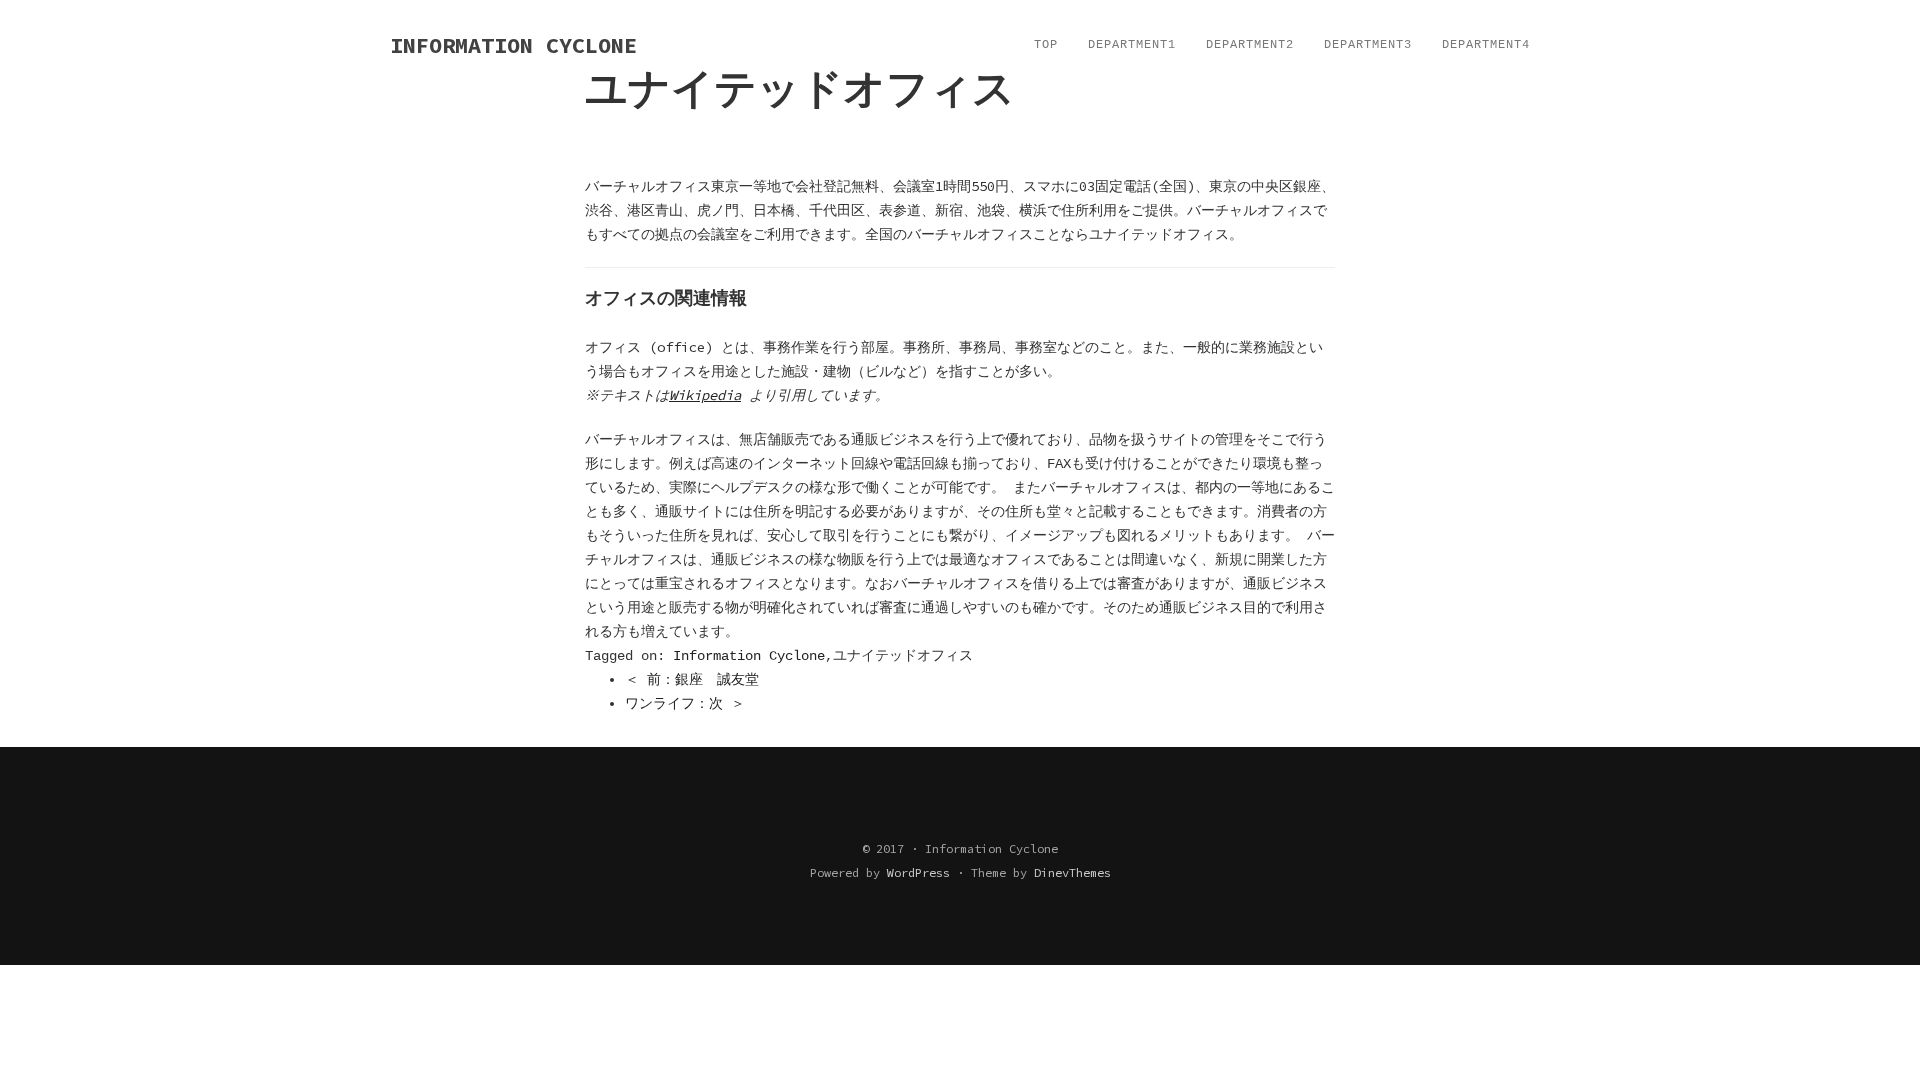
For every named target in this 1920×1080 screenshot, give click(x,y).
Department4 (1486, 45)
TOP (1046, 45)
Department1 (1132, 45)
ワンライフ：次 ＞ (685, 704)
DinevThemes (1072, 872)
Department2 (1250, 45)
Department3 (1368, 45)
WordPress (918, 872)
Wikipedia (705, 395)
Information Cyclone (749, 656)
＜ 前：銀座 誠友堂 (692, 680)
